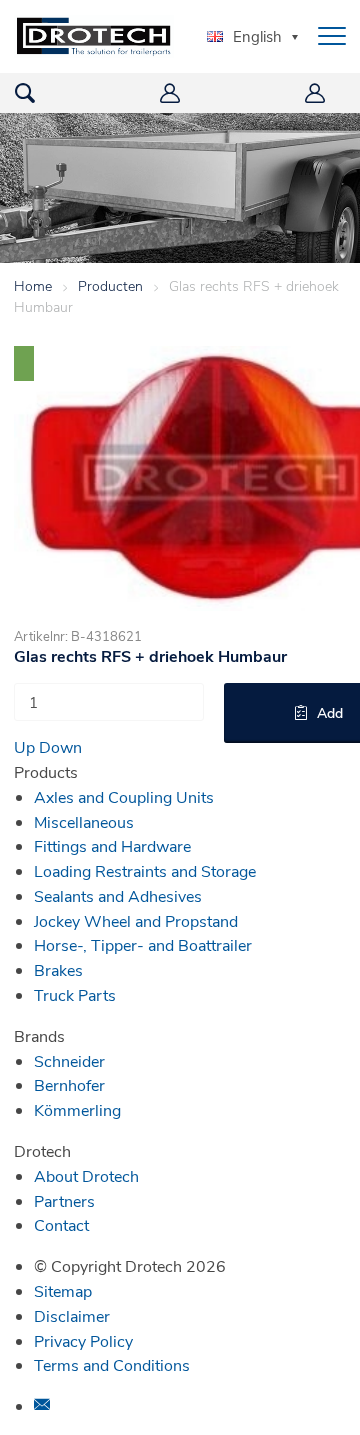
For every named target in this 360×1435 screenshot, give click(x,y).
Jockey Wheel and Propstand (136, 920)
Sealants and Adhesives (118, 895)
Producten (110, 285)
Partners (64, 1200)
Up (24, 746)
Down (60, 746)
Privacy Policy (83, 1340)
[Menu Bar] (332, 36)
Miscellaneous (84, 821)
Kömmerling (77, 1109)
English (257, 36)
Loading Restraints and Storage (145, 870)
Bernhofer (69, 1084)
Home (33, 285)
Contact (61, 1224)
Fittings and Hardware (112, 845)
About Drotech (86, 1175)
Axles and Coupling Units (124, 796)
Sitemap (63, 1290)
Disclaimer (72, 1315)
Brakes (58, 969)
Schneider (69, 1060)
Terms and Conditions (112, 1364)
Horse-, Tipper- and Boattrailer (143, 944)
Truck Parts (75, 994)
